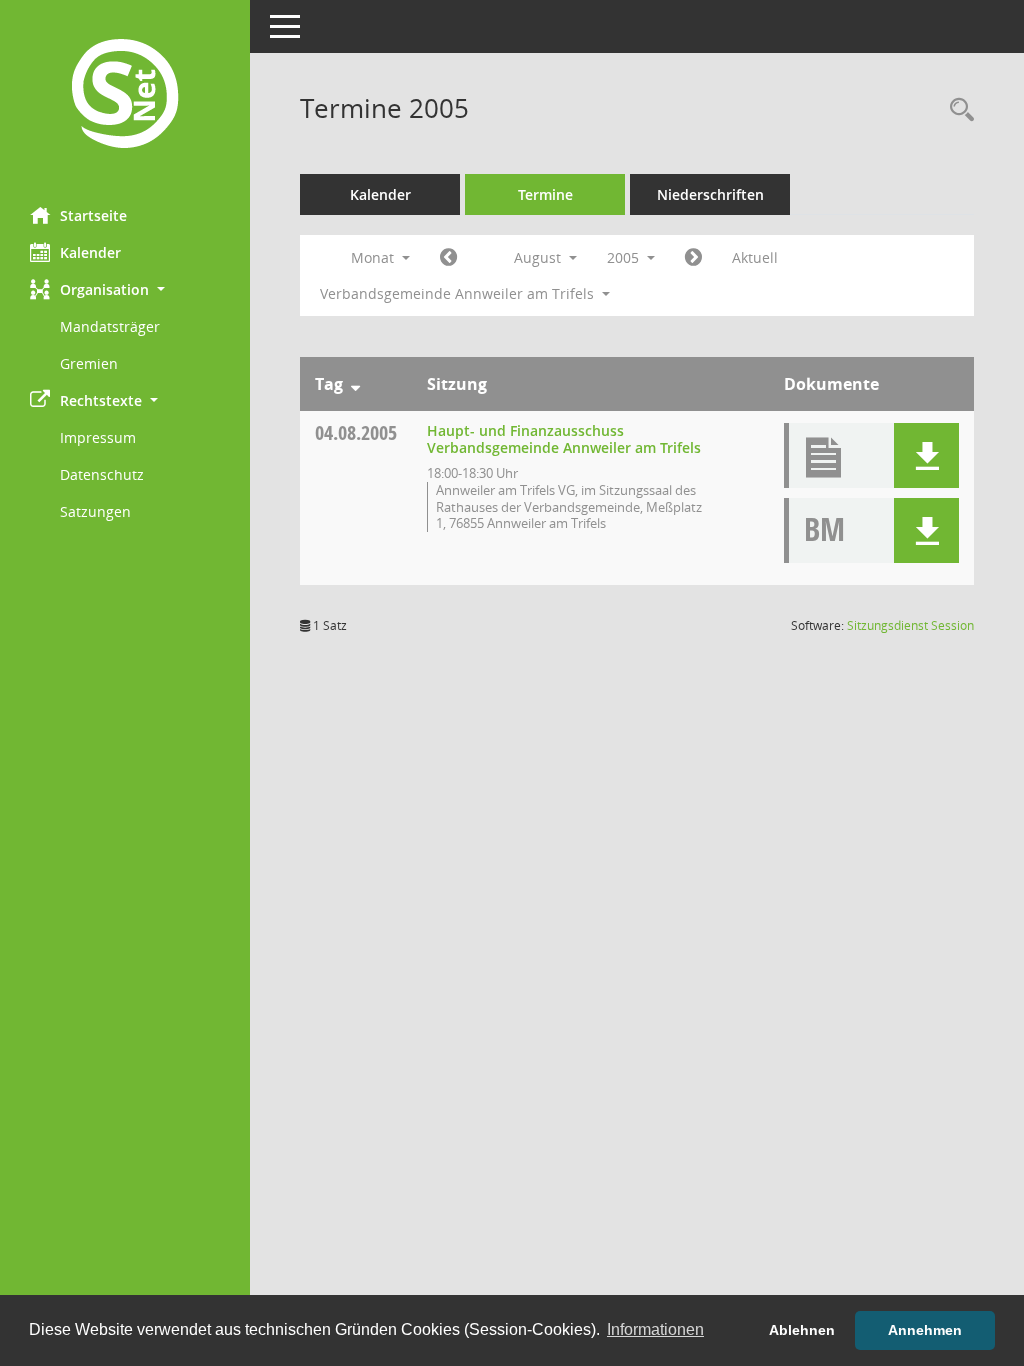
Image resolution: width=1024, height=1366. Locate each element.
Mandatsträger (110, 326)
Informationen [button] (655, 1329)
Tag (329, 384)
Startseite (93, 215)
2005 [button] (625, 257)
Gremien (89, 363)
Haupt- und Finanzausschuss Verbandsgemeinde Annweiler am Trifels (564, 439)
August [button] (539, 257)
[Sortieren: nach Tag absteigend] (355, 384)
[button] (125, 289)
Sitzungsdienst (910, 625)
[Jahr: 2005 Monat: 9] (693, 258)
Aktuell (755, 257)
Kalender (90, 252)
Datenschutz (102, 474)
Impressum (98, 437)
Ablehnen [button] (802, 1330)
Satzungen (95, 511)
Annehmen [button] (925, 1330)
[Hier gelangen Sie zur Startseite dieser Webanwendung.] (125, 96)
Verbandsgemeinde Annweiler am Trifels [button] (459, 293)
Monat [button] (374, 257)
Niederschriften (710, 194)
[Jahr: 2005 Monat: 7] (448, 258)
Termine (545, 194)
